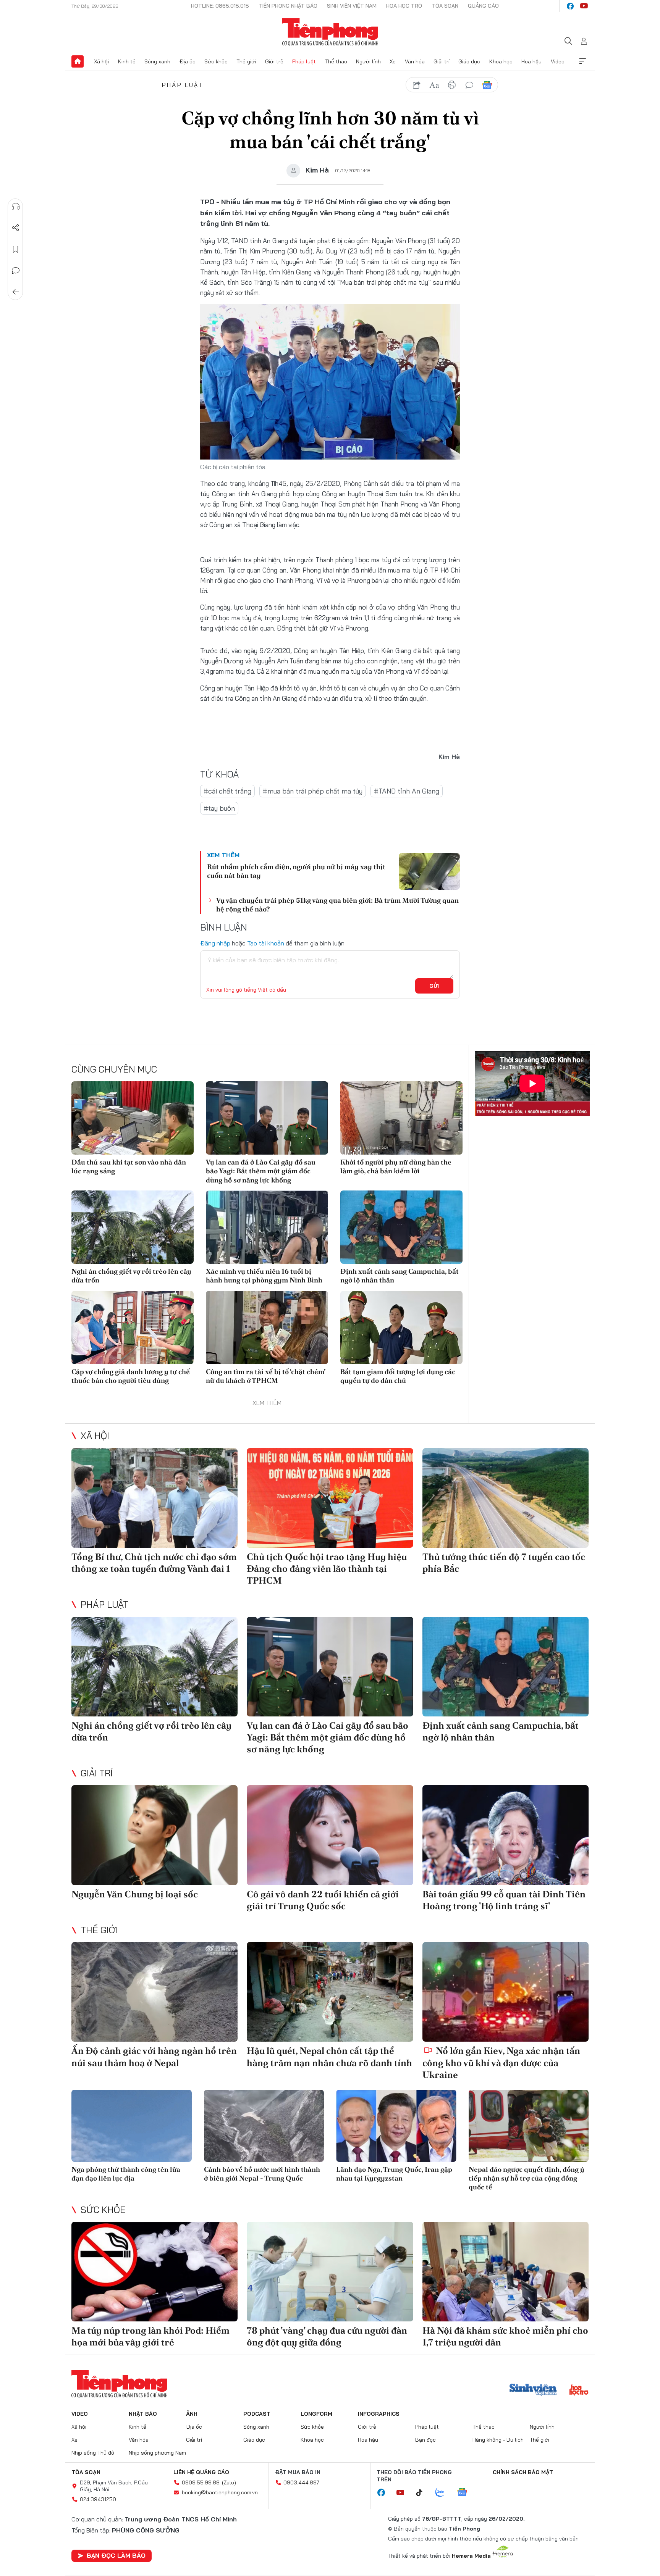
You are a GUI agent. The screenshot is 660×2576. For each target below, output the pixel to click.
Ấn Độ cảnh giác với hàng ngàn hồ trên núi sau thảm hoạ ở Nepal (154, 2057)
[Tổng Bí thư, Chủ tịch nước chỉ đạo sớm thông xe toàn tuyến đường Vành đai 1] (154, 1498)
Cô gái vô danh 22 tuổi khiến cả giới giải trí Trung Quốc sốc (323, 1900)
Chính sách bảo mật (523, 2472)
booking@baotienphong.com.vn (220, 2492)
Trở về (16, 292)
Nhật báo (143, 2414)
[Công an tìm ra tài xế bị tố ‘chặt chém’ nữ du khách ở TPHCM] (267, 1328)
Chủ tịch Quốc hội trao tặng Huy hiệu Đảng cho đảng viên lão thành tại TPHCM (327, 1569)
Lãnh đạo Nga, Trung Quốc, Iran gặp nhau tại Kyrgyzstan (394, 2174)
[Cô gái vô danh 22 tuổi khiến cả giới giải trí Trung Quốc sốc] (330, 1835)
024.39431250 (98, 2499)
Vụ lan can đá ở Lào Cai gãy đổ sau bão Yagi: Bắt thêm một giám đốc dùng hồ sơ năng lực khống (261, 1171)
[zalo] (444, 2493)
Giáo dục (469, 61)
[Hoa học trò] (579, 2391)
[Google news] (466, 2493)
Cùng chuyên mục (114, 1069)
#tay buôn (219, 808)
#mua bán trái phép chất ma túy (313, 791)
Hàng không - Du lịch (498, 2440)
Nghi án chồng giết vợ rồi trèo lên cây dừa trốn (131, 1276)
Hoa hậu (531, 61)
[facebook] (570, 6)
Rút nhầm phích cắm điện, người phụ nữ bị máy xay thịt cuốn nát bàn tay (296, 871)
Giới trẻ (274, 61)
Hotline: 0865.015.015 (220, 6)
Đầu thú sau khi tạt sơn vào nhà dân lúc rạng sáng (129, 1166)
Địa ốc (188, 61)
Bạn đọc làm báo (116, 2555)
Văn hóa (415, 61)
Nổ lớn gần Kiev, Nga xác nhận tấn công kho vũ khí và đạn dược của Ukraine (501, 2062)
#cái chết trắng (227, 791)
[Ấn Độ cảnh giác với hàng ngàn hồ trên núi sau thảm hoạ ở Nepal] (154, 1992)
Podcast (257, 2414)
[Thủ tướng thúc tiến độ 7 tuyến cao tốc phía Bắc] (506, 1498)
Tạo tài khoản (266, 943)
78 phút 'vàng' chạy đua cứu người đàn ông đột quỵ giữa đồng (327, 2336)
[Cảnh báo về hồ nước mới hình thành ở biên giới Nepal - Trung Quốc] (264, 2126)
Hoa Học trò (404, 6)
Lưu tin (16, 249)
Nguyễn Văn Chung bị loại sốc (135, 1894)
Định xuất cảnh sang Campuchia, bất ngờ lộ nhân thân (400, 1276)
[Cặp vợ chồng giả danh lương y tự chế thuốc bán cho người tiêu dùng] (133, 1328)
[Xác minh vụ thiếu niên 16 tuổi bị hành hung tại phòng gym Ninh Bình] (267, 1227)
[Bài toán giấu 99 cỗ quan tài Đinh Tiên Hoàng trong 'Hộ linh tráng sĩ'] (506, 1835)
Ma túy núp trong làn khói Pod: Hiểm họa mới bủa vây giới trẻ (150, 2336)
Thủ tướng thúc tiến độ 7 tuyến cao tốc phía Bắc (504, 1563)
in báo (452, 85)
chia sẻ (417, 85)
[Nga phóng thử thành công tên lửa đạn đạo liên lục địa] (132, 2126)
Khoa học (501, 61)
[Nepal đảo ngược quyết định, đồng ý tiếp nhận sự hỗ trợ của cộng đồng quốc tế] (529, 2126)
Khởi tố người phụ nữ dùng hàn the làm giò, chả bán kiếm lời (396, 1166)
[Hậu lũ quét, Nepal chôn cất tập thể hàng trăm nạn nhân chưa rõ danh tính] (330, 1992)
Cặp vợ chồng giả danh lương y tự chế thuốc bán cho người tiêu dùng (131, 1376)
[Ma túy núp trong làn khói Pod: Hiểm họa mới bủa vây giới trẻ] (154, 2272)
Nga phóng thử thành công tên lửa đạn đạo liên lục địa (126, 2174)
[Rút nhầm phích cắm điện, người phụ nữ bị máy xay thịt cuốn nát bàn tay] (429, 871)
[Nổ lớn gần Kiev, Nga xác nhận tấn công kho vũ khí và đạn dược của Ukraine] (506, 1992)
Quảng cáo (483, 6)
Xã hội (101, 61)
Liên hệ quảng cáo (201, 2472)
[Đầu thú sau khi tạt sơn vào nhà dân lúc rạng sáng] (133, 1118)
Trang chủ (78, 61)
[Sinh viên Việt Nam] (533, 2391)
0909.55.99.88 (201, 2482)
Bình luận (16, 271)
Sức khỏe (216, 61)
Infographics (379, 2414)
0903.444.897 (301, 2482)
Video (558, 61)
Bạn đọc (425, 2440)
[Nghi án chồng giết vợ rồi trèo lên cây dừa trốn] (133, 1227)
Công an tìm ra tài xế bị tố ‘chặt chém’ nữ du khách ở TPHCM (265, 1376)
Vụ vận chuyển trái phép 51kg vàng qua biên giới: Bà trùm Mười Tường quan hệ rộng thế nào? (337, 905)
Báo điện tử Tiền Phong (330, 32)
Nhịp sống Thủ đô (93, 2453)
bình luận (469, 85)
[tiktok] (423, 2493)
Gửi (434, 986)
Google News (487, 85)
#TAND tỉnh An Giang (407, 791)
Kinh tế (127, 61)
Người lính (368, 61)
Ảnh (192, 2414)
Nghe (16, 206)
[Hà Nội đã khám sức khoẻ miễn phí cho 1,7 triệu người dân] (506, 2272)
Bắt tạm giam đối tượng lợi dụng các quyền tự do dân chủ (398, 1376)
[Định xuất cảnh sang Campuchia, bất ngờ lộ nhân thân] (401, 1227)
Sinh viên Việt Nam (352, 6)
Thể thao (336, 61)
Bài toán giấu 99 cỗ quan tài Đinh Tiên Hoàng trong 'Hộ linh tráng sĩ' (504, 1900)
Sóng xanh (157, 61)
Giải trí (442, 61)
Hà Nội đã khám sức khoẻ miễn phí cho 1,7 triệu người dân (505, 2336)
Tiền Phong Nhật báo (288, 6)
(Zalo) (229, 2482)
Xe (393, 61)
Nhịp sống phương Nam (157, 2453)
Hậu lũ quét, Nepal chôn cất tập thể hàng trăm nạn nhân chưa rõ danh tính (329, 2057)
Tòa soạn (445, 6)
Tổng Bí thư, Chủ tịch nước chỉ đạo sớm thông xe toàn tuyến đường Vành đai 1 (154, 1563)
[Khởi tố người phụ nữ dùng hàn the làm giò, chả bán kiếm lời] (401, 1118)
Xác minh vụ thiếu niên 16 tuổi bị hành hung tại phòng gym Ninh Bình (264, 1276)
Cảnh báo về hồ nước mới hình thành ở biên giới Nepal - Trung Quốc (262, 2174)
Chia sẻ (16, 228)
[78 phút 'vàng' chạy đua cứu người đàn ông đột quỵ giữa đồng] (330, 2272)
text (434, 85)
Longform (316, 2414)
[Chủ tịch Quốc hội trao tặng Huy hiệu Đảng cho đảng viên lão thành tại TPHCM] (330, 1498)
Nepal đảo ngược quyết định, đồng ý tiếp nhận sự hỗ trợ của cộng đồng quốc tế (527, 2178)
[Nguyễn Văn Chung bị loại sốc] (154, 1835)
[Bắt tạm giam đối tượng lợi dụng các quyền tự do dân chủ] (401, 1328)
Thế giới (246, 61)
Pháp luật (304, 61)
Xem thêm (582, 61)
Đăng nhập (215, 943)
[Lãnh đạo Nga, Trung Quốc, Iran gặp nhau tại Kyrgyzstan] (396, 2126)
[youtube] (584, 6)
